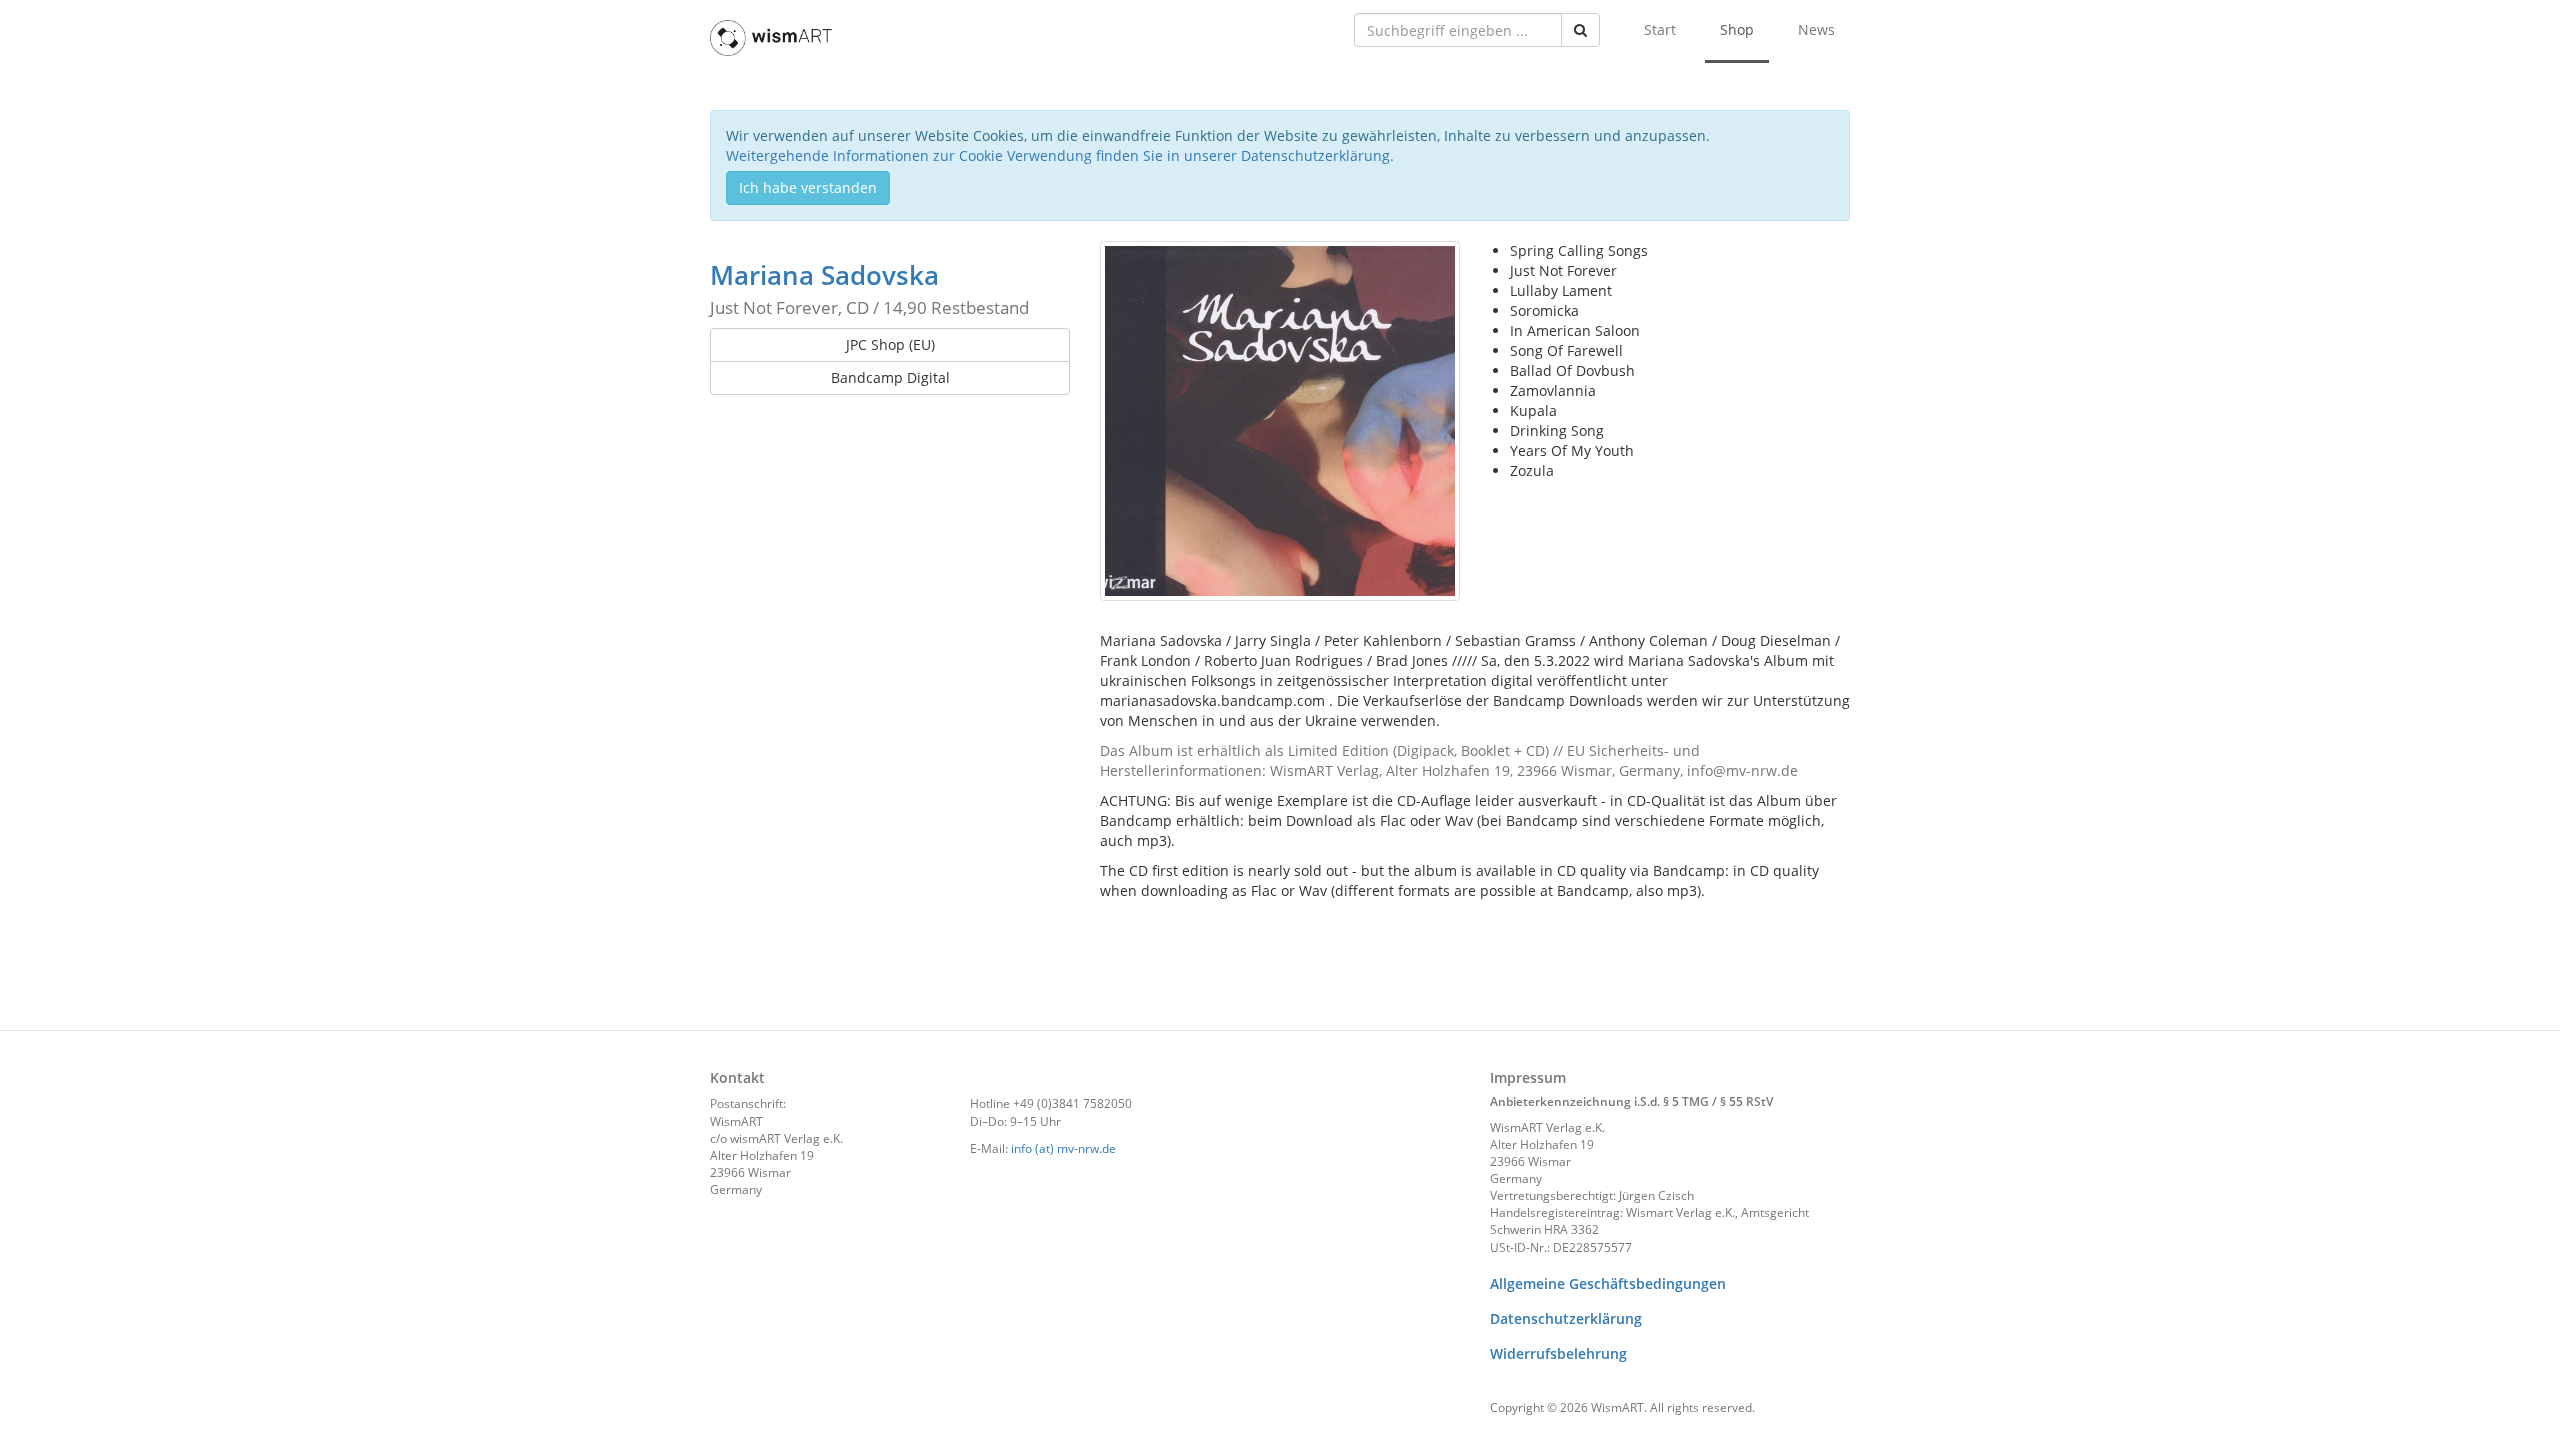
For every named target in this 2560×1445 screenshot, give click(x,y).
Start (1660, 29)
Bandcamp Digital (890, 377)
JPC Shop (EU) (890, 344)
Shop (1737, 29)
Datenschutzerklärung (1566, 1318)
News (1816, 29)
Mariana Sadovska (824, 275)
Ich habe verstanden (808, 187)
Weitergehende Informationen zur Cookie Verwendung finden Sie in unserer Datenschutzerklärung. (1060, 155)
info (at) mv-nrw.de (1063, 1148)
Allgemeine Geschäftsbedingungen (1608, 1283)
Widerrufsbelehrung (1558, 1353)
